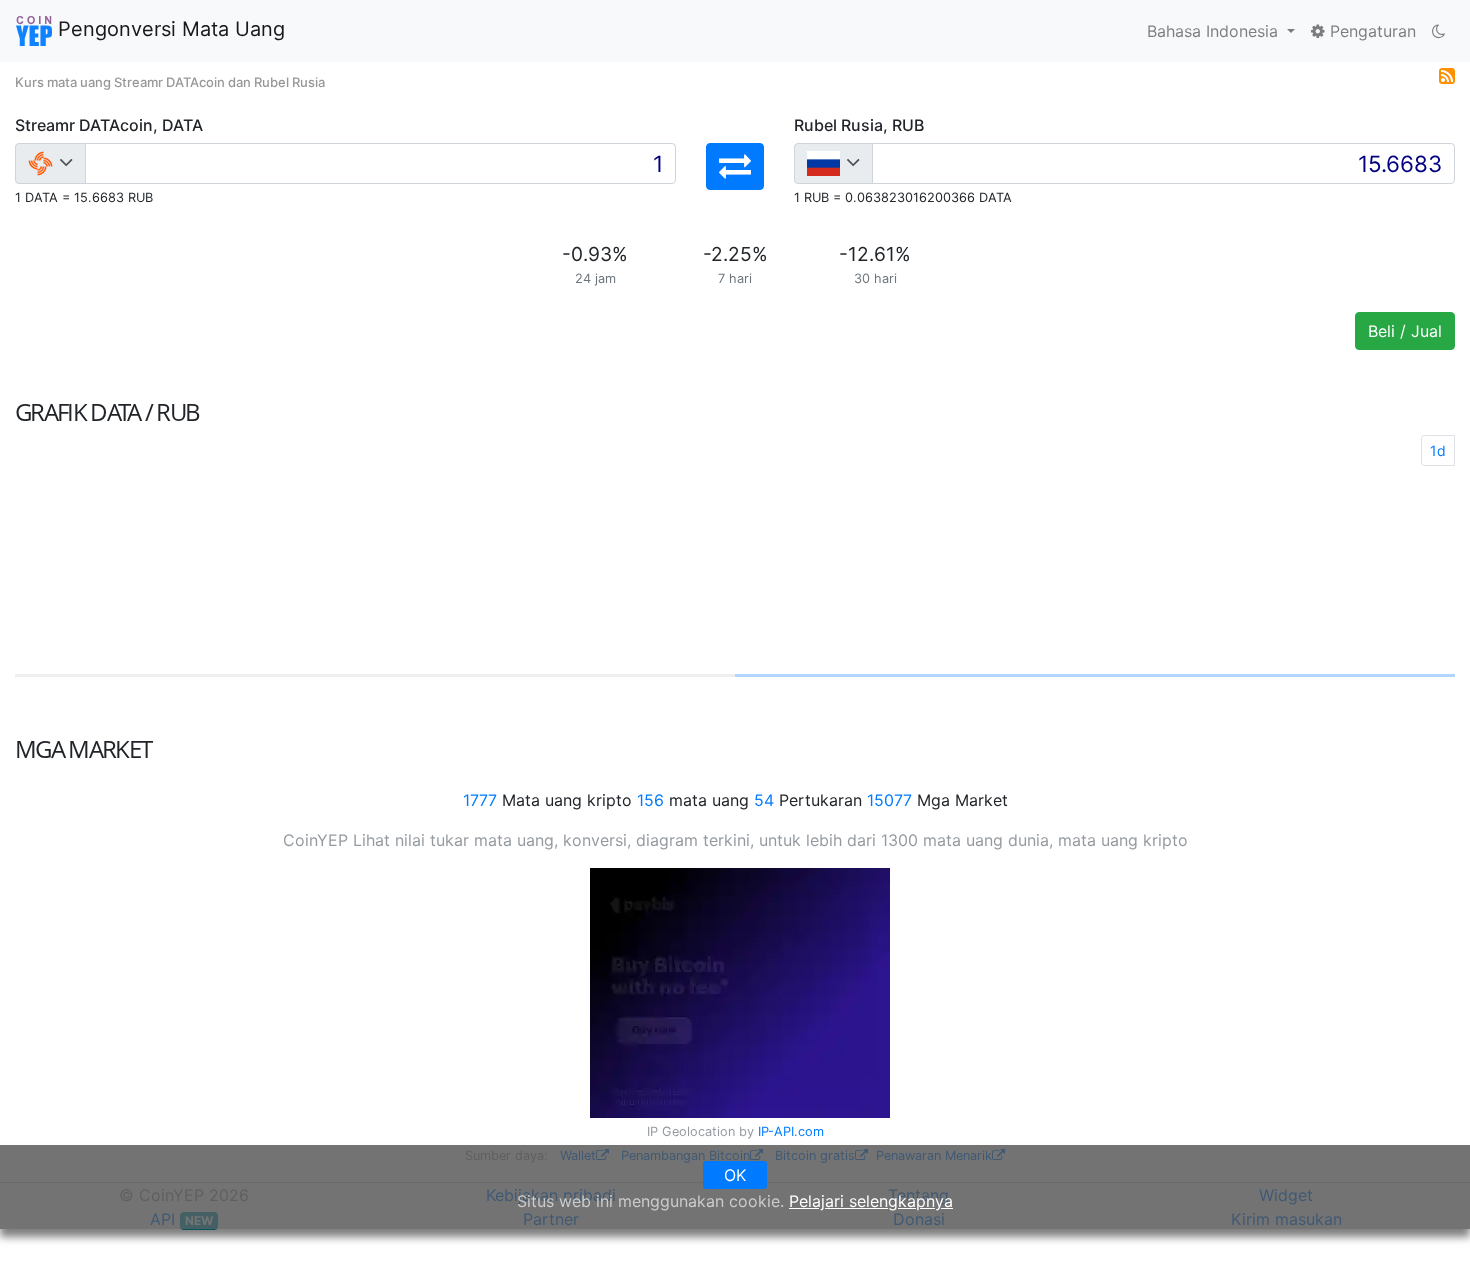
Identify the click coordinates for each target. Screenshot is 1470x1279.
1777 (480, 800)
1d (1438, 450)
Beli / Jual (1405, 331)
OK (735, 1175)
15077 (889, 800)
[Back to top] (1426, 1236)
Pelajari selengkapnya (871, 1201)
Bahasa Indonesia (1215, 31)
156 (650, 800)
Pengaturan (1370, 31)
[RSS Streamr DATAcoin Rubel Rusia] (1447, 74)
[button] (735, 166)
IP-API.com (791, 1131)
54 (764, 800)
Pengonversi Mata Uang (168, 29)
